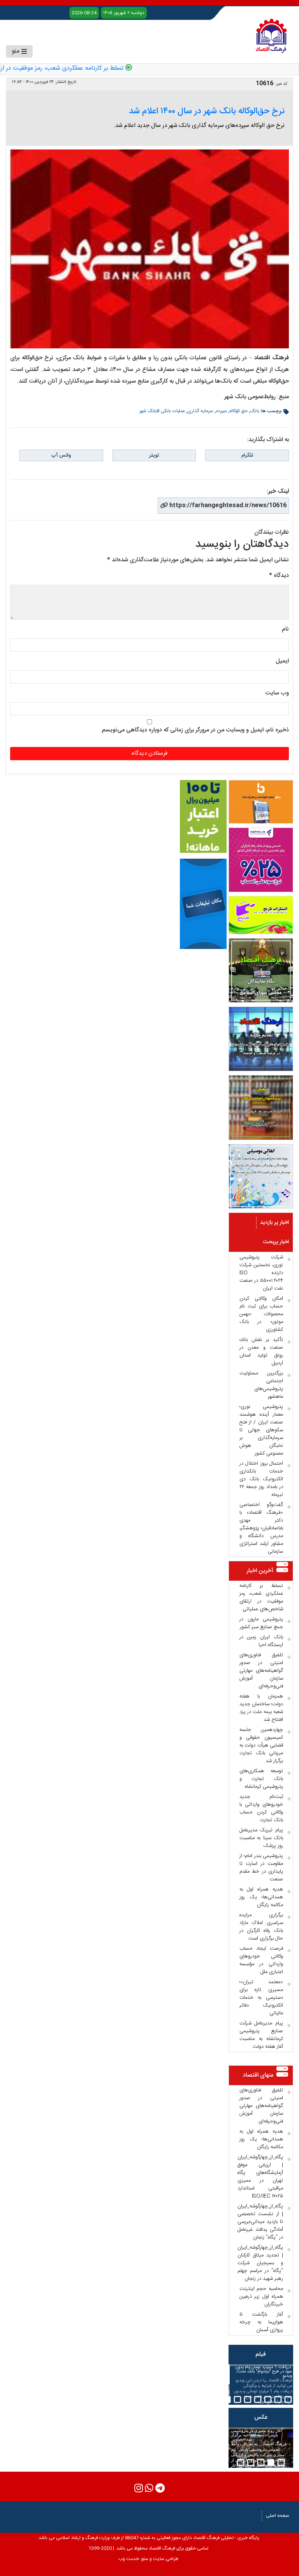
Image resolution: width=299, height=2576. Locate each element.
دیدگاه (279, 575)
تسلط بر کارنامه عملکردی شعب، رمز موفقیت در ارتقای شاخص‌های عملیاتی (261, 1597)
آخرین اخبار (260, 1571)
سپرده (221, 411)
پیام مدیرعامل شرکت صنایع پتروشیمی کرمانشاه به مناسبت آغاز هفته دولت (261, 2035)
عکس (261, 2417)
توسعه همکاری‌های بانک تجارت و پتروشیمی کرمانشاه (261, 1779)
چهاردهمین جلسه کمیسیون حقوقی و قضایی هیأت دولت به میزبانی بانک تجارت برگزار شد (261, 1745)
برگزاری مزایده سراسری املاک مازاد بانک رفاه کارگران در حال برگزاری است (261, 1927)
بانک (254, 411)
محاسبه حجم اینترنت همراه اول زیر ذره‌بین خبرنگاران (261, 2297)
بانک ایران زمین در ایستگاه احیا (261, 1641)
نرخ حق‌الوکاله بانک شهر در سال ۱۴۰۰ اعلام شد (207, 111)
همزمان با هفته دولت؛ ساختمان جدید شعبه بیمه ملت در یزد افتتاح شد (261, 1708)
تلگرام (247, 455)
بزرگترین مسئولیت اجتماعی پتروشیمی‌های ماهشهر (261, 1385)
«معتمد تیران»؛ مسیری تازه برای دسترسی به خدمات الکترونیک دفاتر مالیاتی (261, 1998)
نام (285, 629)
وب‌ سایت (277, 693)
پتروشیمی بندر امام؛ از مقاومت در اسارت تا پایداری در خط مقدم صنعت (261, 1868)
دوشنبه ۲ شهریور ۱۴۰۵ (124, 13)
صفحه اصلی (278, 2516)
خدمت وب (129, 2559)
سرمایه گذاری (200, 411)
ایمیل (282, 661)
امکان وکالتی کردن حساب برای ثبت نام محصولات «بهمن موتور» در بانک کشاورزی (261, 1314)
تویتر (154, 455)
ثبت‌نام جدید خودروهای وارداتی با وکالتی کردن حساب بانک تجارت (261, 1808)
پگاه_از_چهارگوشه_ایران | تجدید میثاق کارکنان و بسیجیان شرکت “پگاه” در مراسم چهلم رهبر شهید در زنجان (260, 2263)
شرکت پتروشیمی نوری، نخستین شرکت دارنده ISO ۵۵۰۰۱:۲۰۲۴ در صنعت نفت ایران (261, 1273)
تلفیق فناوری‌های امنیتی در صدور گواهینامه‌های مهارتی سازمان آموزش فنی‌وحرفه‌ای (261, 1671)
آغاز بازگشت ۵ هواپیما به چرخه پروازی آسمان (261, 2322)
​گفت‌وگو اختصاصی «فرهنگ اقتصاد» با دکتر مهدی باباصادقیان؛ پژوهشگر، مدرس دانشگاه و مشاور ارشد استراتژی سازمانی (261, 1528)
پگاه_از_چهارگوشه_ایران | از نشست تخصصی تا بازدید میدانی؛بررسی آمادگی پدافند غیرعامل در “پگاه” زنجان (260, 2222)
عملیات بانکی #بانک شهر (162, 411)
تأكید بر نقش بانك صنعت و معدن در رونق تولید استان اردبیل (261, 1351)
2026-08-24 (84, 13)
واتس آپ (61, 455)
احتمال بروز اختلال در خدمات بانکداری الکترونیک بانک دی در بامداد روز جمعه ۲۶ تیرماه (261, 1479)
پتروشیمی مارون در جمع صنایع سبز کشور (261, 1623)
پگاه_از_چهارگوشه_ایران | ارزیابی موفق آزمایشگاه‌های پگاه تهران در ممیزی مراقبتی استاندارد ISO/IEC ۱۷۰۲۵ (260, 2177)
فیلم (261, 2354)
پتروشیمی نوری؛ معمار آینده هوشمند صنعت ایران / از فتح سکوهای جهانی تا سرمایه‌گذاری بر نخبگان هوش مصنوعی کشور (261, 1430)
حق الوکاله (238, 411)
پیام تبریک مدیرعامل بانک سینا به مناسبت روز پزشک (261, 1838)
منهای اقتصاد (258, 2075)
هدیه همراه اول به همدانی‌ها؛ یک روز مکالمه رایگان (261, 1897)
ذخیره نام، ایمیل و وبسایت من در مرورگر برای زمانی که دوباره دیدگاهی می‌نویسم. (195, 730)
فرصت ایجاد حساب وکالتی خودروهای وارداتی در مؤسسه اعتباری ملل (261, 1960)
